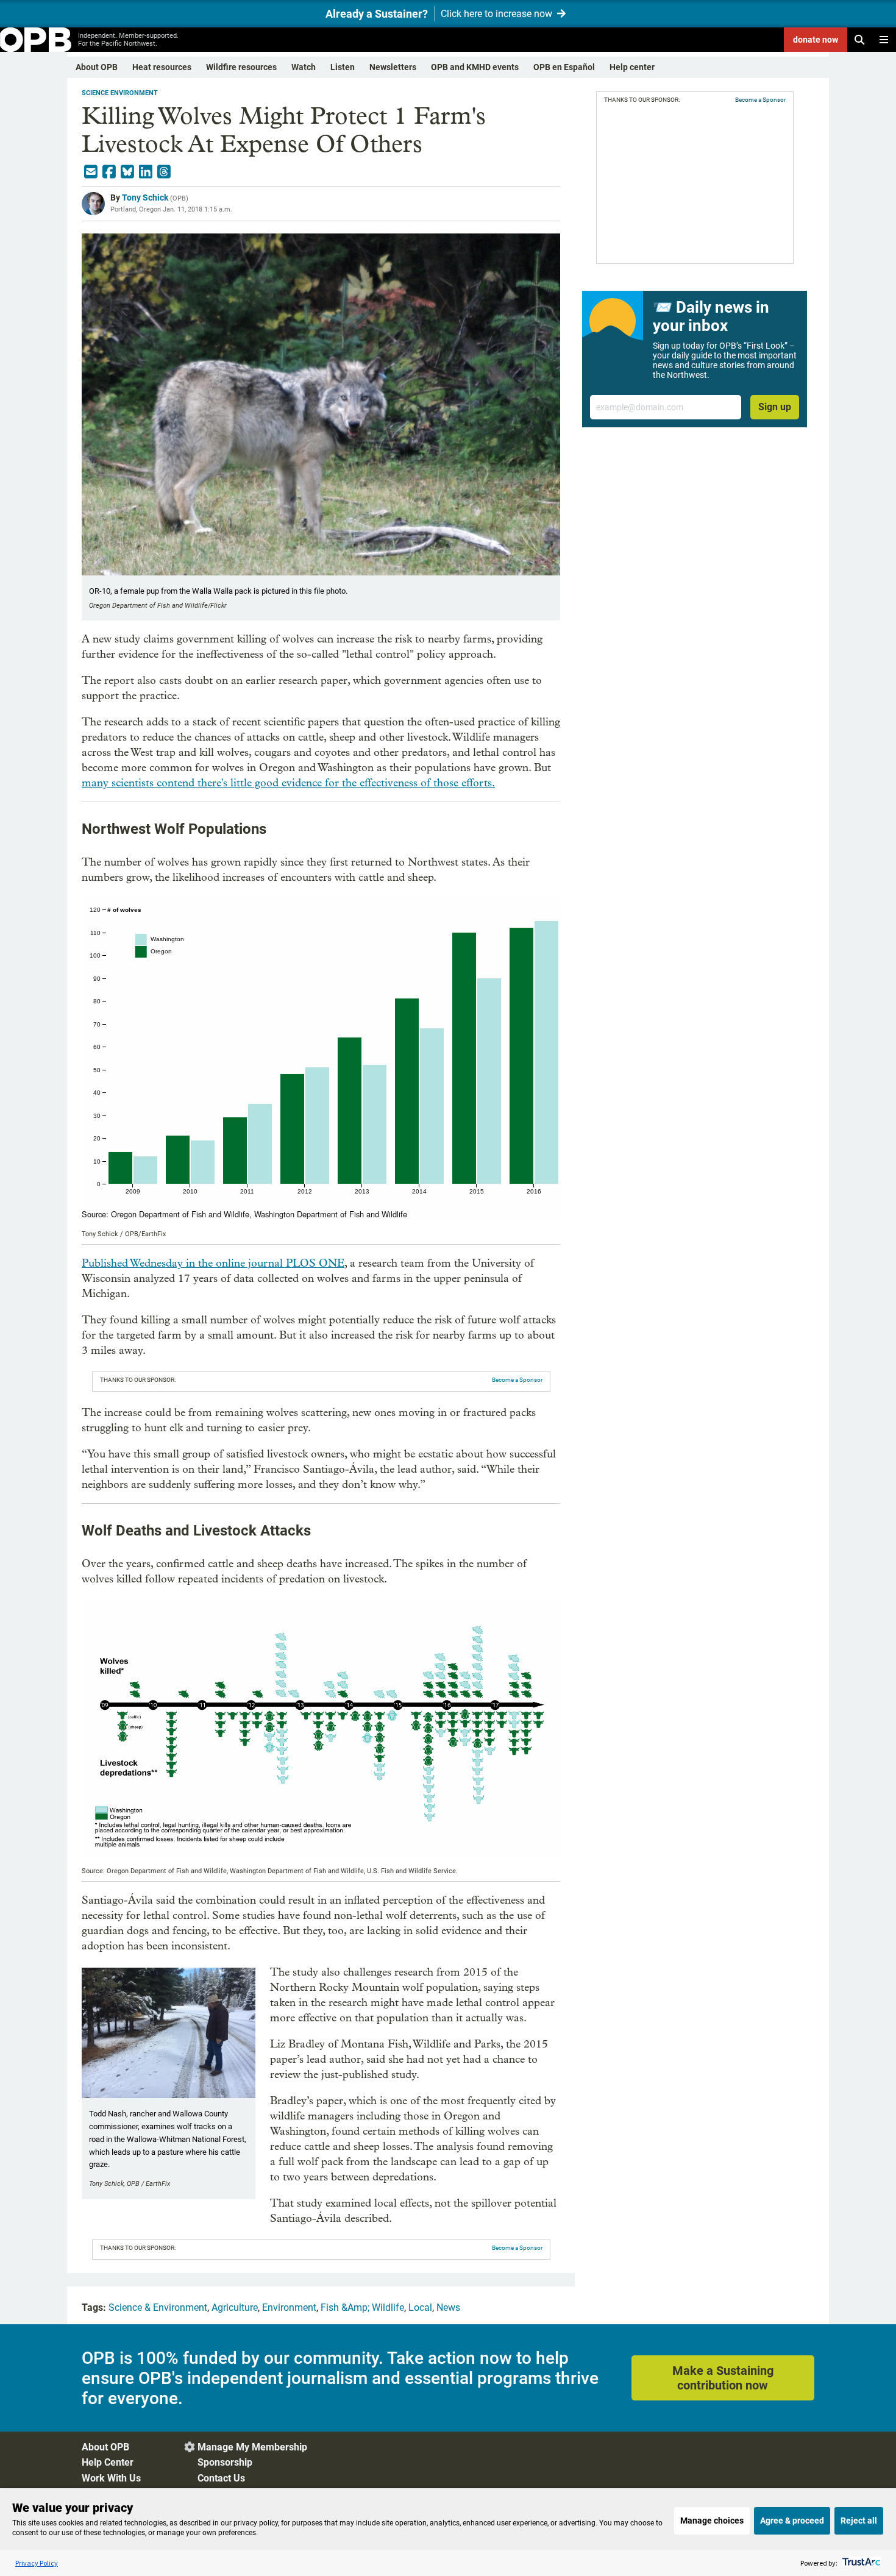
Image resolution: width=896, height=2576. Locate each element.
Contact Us (221, 2478)
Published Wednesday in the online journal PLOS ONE (213, 1263)
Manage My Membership (252, 2447)
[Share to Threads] (164, 172)
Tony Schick (145, 197)
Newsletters (393, 67)
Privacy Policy (37, 2563)
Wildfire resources (241, 67)
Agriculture (235, 2307)
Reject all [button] (859, 2521)
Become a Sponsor (517, 1380)
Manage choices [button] (712, 2521)
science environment (120, 93)
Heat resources (162, 67)
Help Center (108, 2462)
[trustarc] (860, 2563)
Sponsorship (225, 2462)
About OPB (97, 67)
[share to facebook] (109, 172)
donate (816, 40)
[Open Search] (859, 40)
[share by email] (91, 172)
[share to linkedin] (146, 172)
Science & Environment (158, 2307)
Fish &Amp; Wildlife (362, 2307)
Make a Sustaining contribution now (723, 2378)
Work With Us (111, 2478)
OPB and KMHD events (475, 67)
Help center (632, 67)
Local (420, 2307)
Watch (304, 67)
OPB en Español (564, 67)
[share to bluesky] (127, 172)
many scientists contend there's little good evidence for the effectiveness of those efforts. (288, 783)
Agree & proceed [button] (792, 2521)
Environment (289, 2307)
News (448, 2307)
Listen (343, 67)
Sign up (775, 407)
